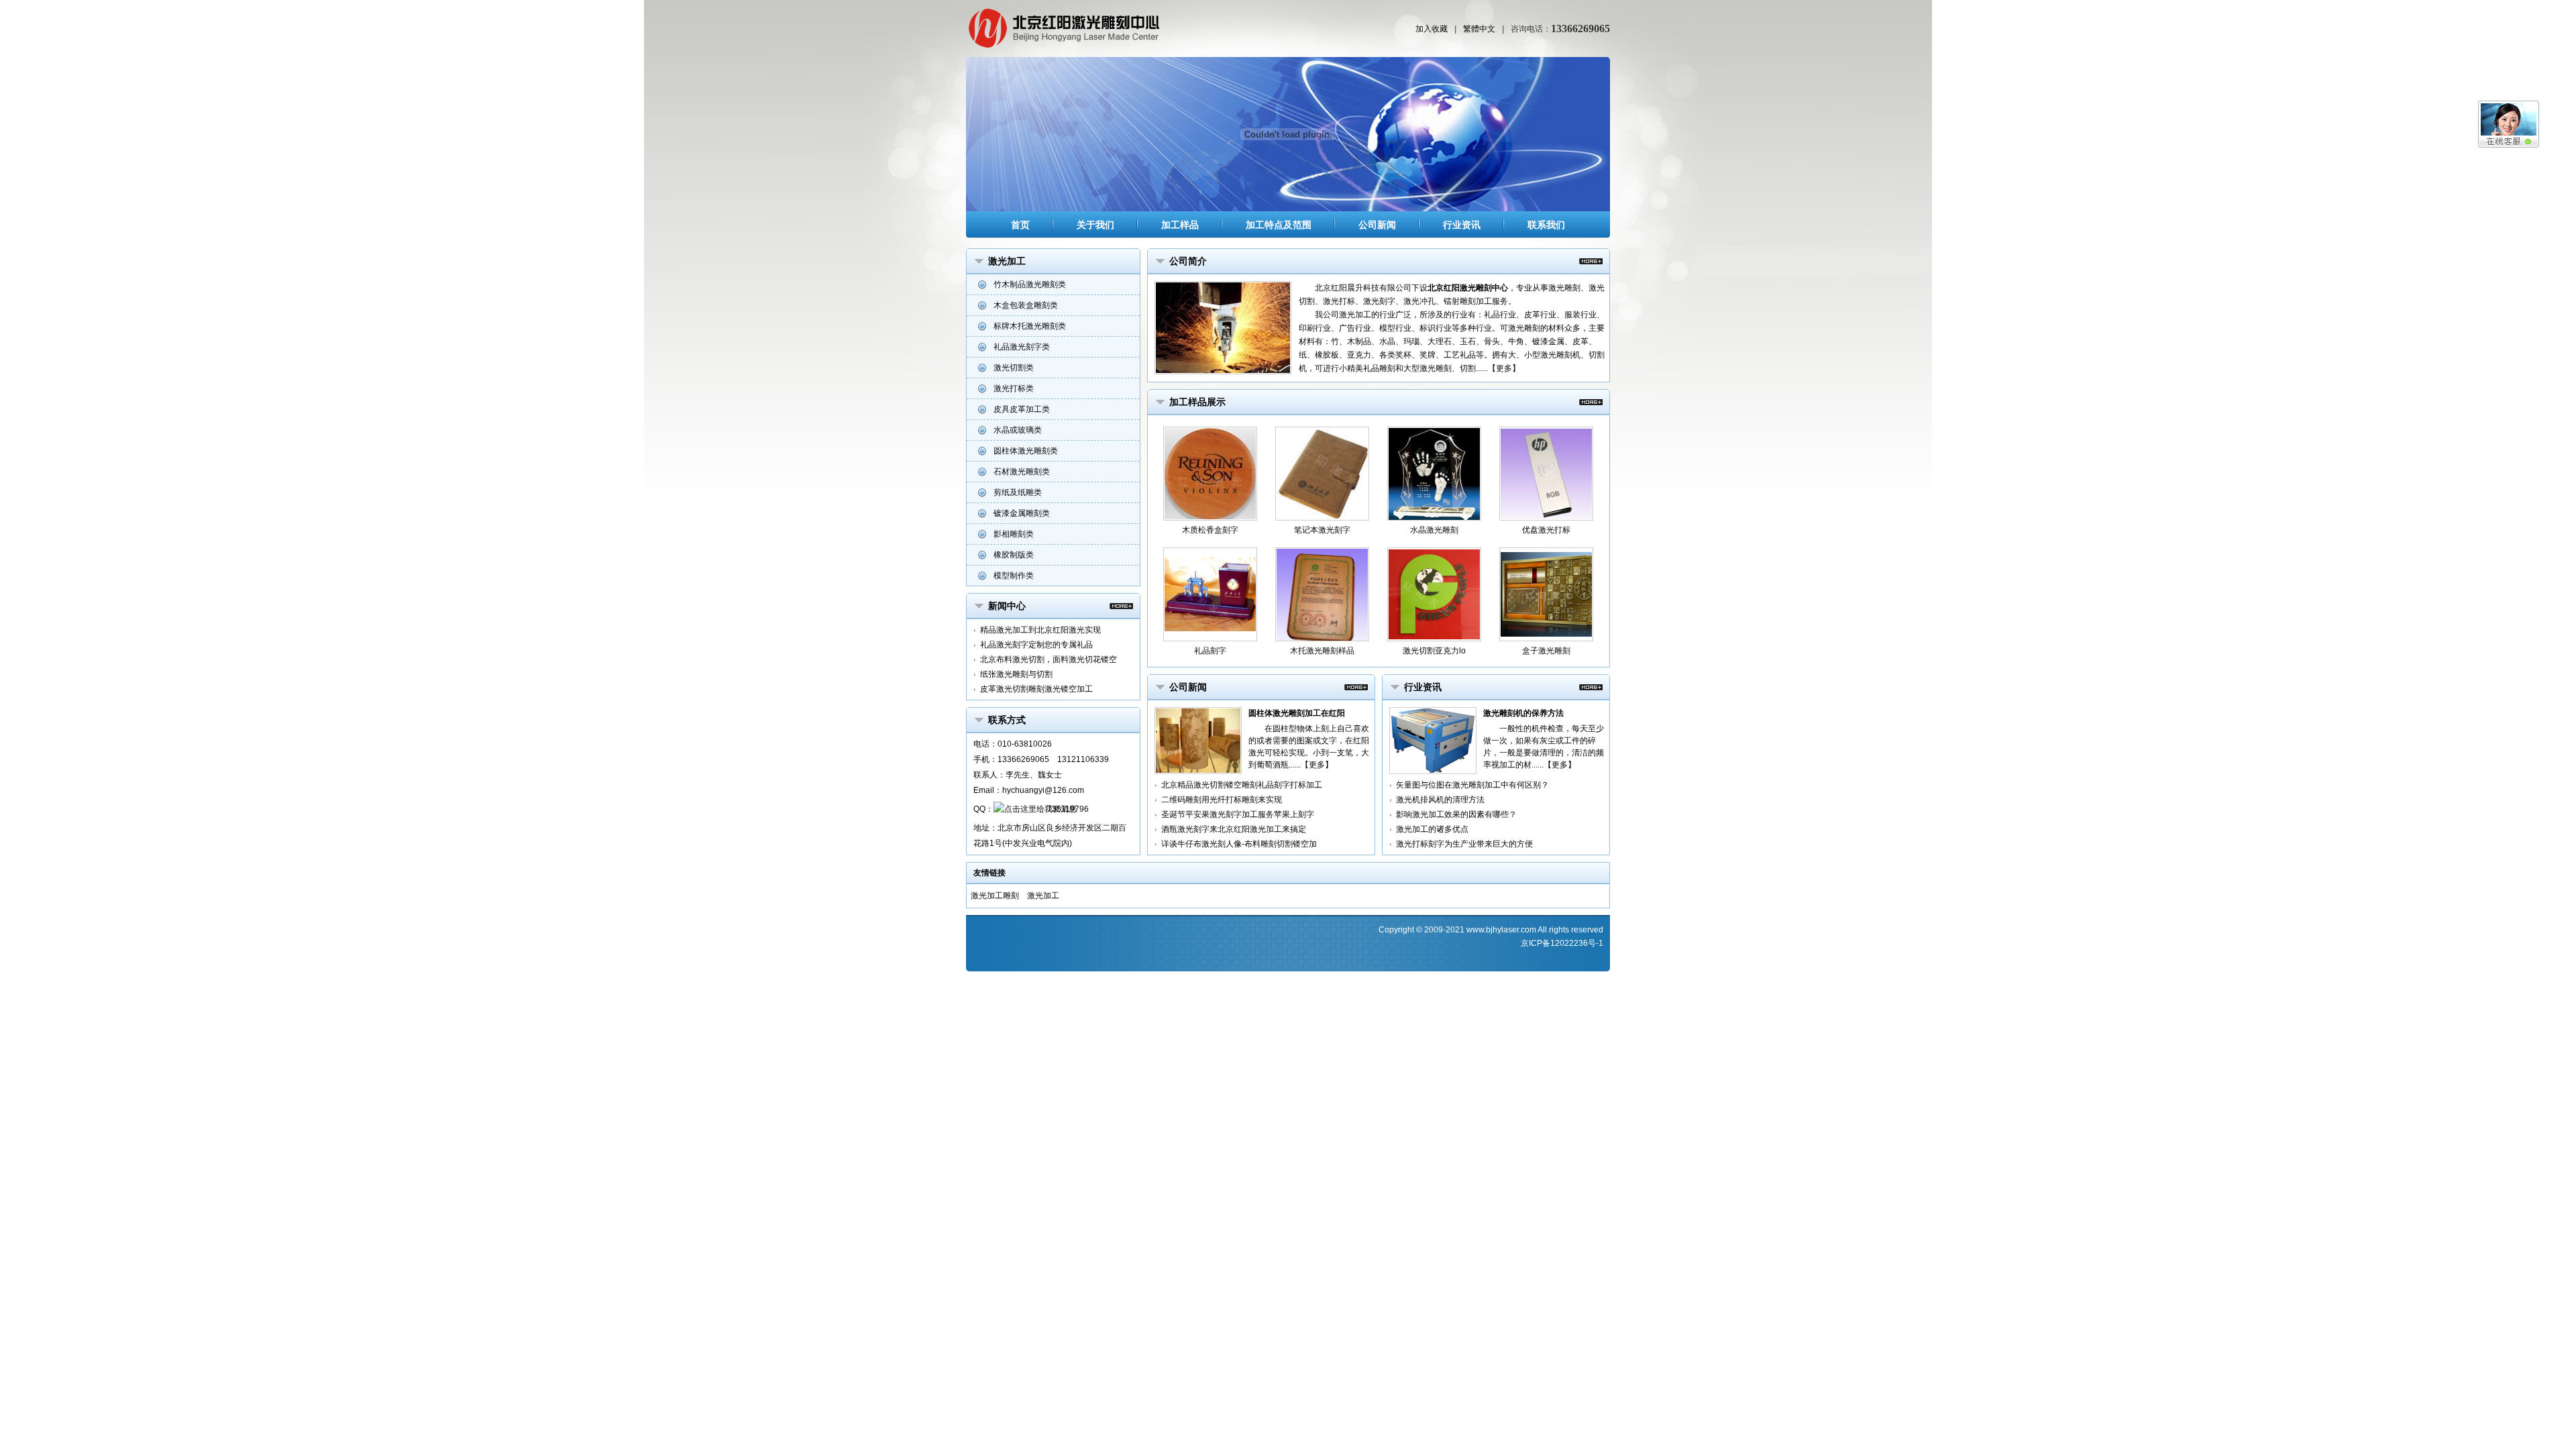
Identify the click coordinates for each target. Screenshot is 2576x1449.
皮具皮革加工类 (1022, 409)
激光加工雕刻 (995, 896)
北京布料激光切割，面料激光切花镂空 (1049, 659)
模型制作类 (1014, 576)
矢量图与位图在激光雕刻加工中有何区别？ (1472, 785)
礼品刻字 (1210, 651)
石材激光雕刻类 (1022, 472)
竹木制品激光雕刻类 (1030, 284)
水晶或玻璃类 (1018, 430)
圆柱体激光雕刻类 (1026, 451)
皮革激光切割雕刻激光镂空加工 (1036, 689)
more (1121, 606)
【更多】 (1504, 368)
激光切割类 (1014, 368)
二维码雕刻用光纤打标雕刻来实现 (1222, 800)
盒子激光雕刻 (1546, 651)
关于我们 (1095, 225)
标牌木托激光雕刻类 (1030, 326)
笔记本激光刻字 (1322, 530)
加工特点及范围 (1279, 225)
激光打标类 (1014, 388)
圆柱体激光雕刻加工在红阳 (1297, 713)
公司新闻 (1377, 225)
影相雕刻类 (1014, 534)
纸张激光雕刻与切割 (1016, 674)
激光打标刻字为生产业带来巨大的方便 (1464, 844)
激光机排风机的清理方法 (1440, 800)
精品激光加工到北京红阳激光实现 (1040, 630)
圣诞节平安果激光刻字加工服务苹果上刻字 (1238, 814)
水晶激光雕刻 (1434, 530)
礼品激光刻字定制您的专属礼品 (1036, 645)
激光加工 (1043, 896)
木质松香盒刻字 (1210, 530)
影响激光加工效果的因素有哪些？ (1456, 814)
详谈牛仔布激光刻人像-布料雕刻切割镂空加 (1239, 844)
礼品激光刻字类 (1022, 347)
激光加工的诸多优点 (1432, 829)
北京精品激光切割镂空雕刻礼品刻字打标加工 (1242, 785)
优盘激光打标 (1546, 530)
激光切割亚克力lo (1434, 651)
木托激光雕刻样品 (1322, 651)
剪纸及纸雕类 (1018, 492)
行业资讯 (1462, 225)
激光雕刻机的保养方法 (1523, 713)
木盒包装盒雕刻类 (1026, 305)
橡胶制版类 (1014, 555)
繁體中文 (1479, 29)
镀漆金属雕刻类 (1022, 513)
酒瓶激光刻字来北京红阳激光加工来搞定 (1234, 829)
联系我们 (1546, 225)
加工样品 (1180, 225)
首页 (1020, 225)
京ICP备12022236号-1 (1562, 943)
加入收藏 (1432, 29)
